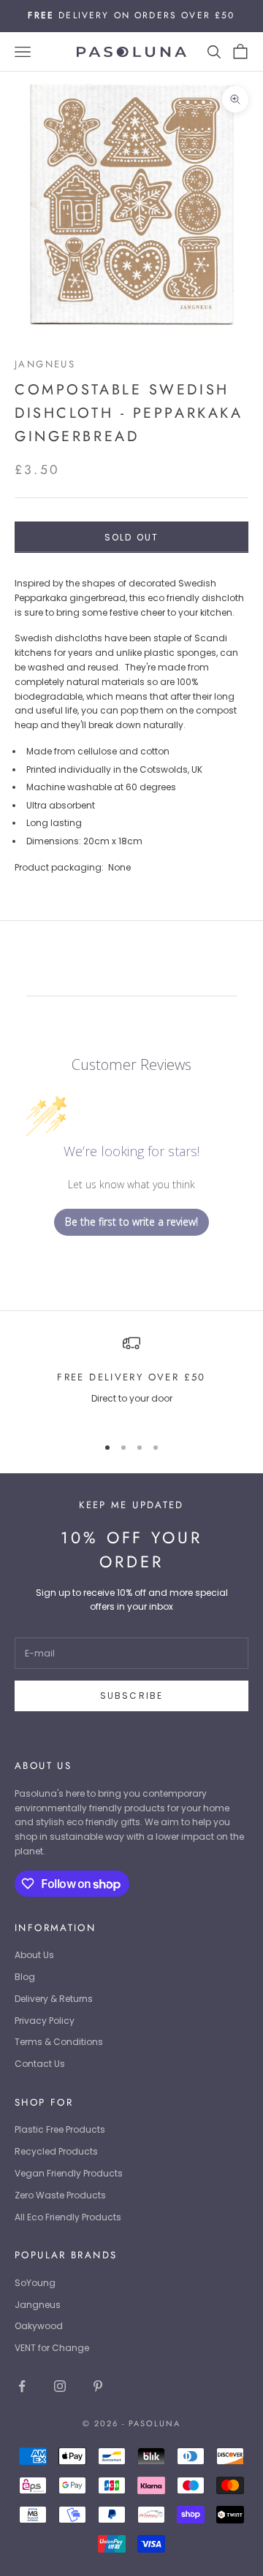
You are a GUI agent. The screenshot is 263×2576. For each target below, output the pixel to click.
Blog (25, 1977)
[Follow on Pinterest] (98, 2386)
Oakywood (39, 2326)
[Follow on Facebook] (22, 2386)
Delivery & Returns (54, 1999)
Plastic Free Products (60, 2129)
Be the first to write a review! (131, 1222)
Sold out (131, 537)
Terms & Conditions (59, 2042)
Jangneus (45, 364)
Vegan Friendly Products (69, 2173)
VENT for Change (52, 2348)
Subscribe (131, 1696)
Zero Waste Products (60, 2195)
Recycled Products (56, 2151)
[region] (131, 1379)
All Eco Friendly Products (68, 2217)
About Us (34, 1955)
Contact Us (40, 2064)
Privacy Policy (45, 2021)
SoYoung (35, 2283)
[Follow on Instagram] (60, 2386)
